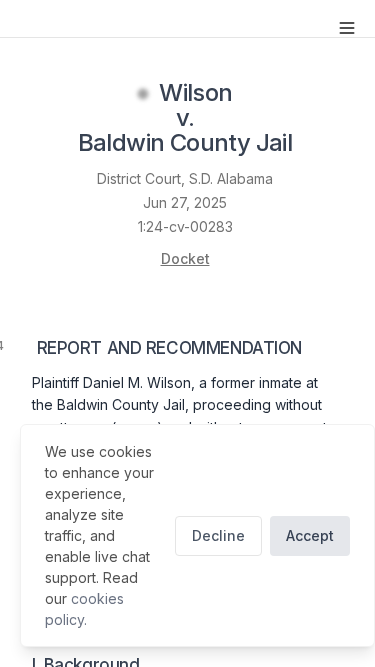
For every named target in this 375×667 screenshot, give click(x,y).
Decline (218, 535)
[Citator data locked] (143, 94)
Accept (310, 535)
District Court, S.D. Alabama (185, 178)
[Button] (347, 28)
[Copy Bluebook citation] (314, 145)
